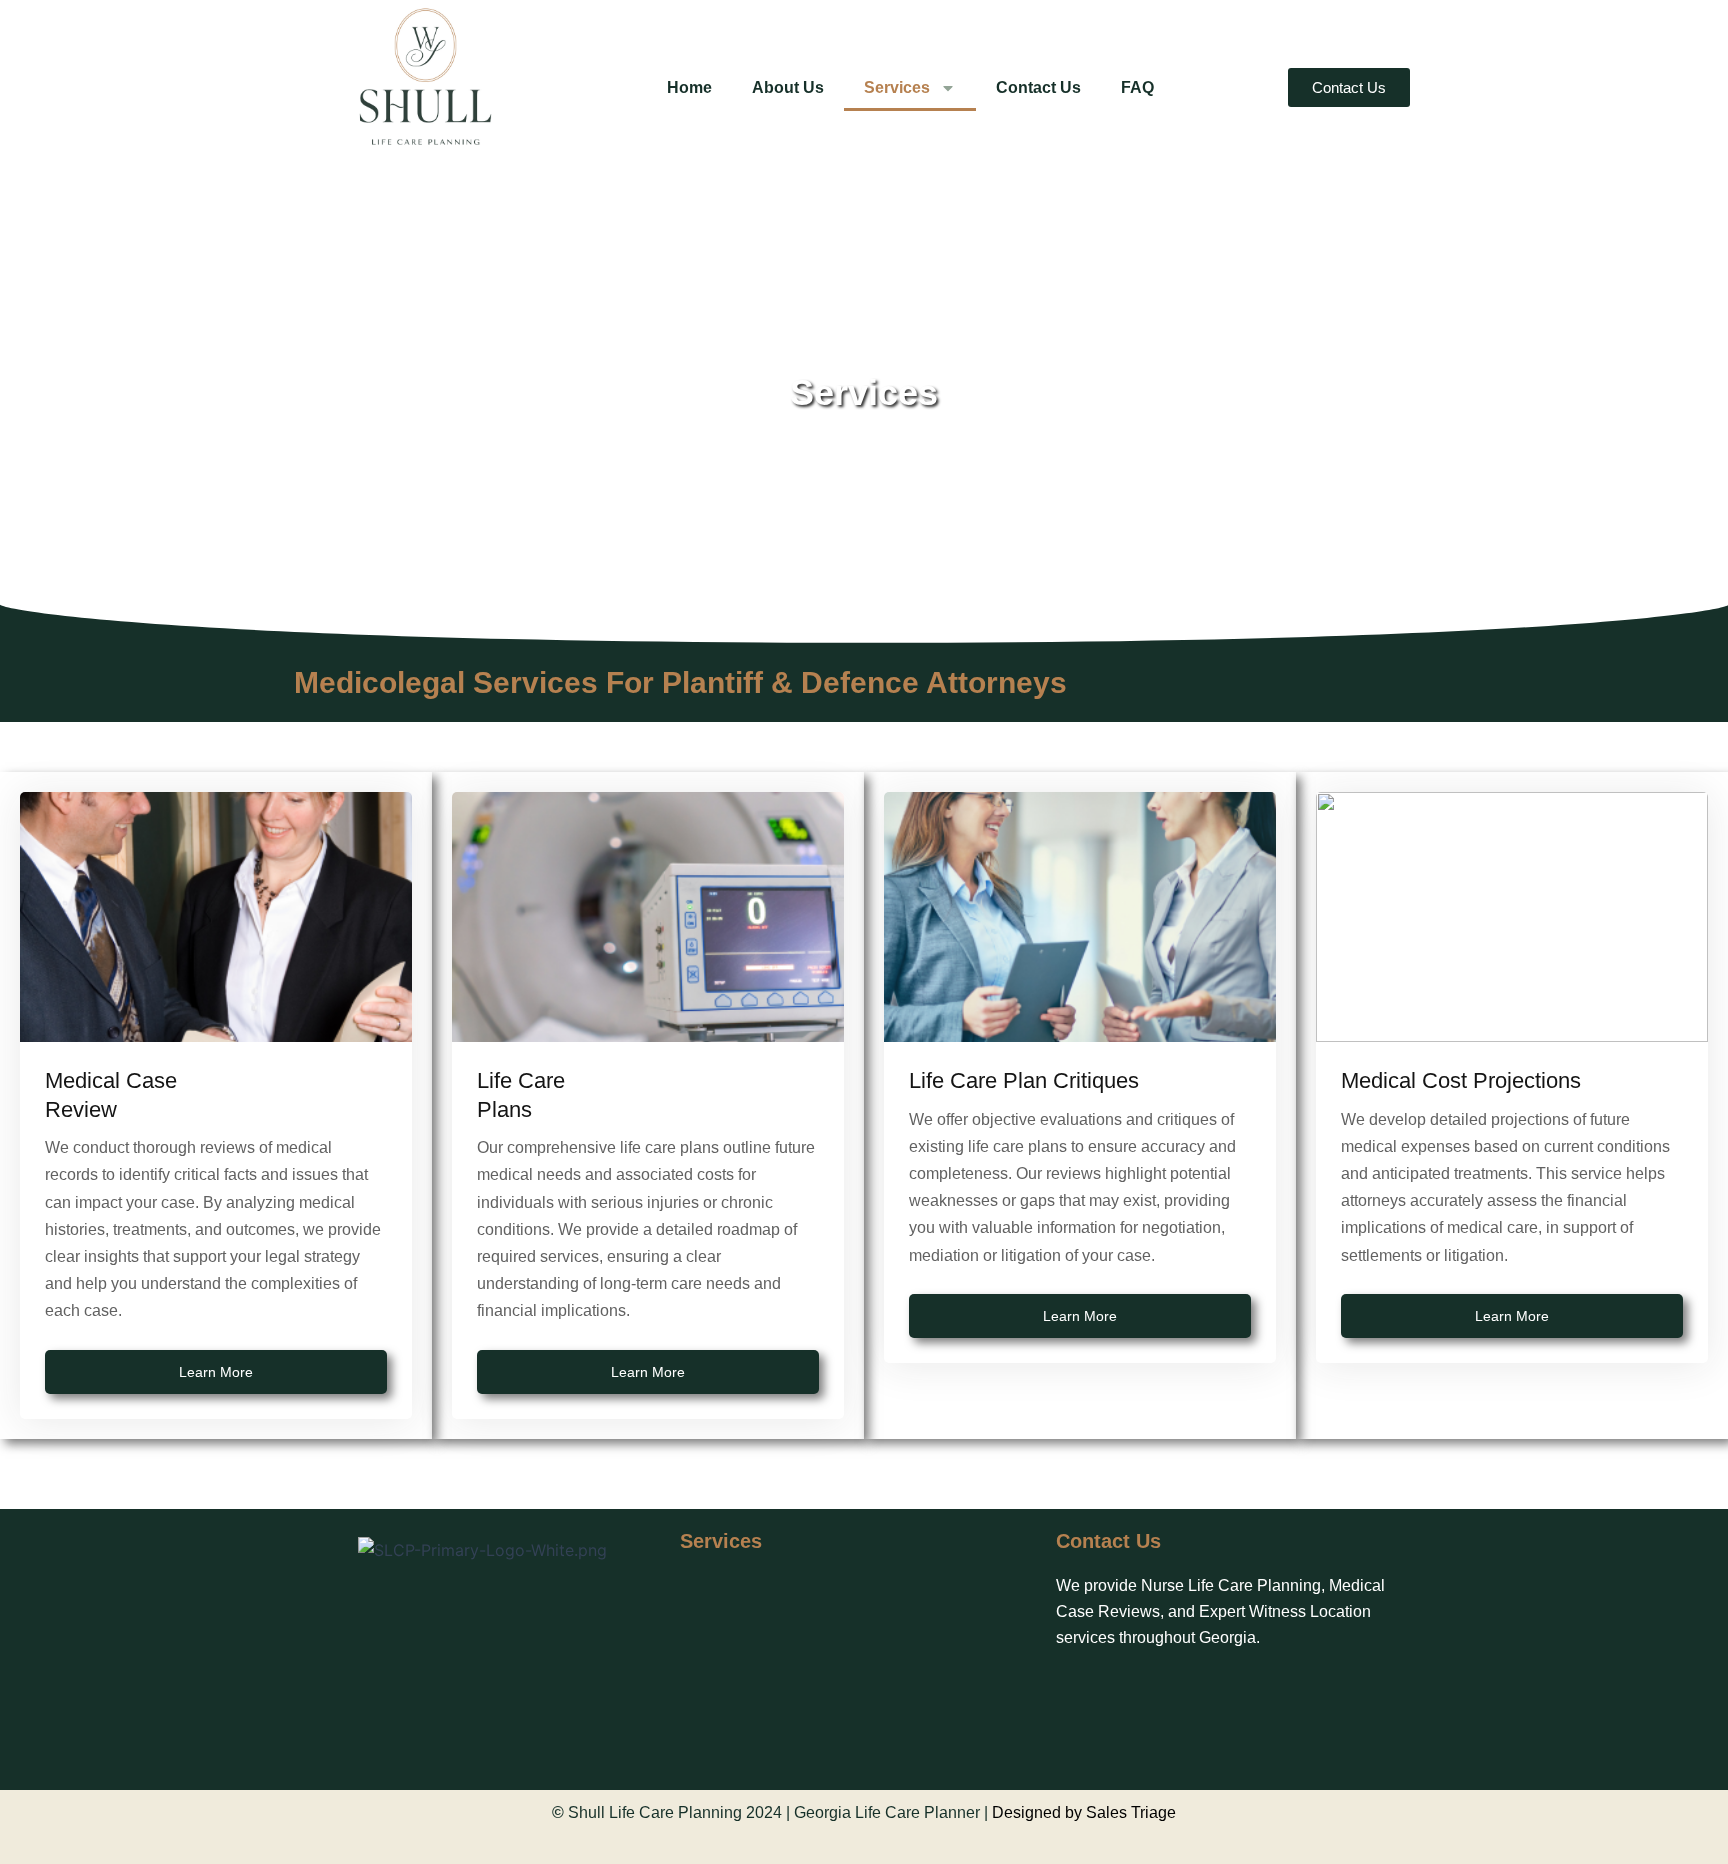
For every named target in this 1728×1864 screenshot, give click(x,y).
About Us (788, 87)
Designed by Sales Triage (1084, 1812)
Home (689, 87)
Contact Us (1038, 87)
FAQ (1137, 87)
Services (897, 87)
